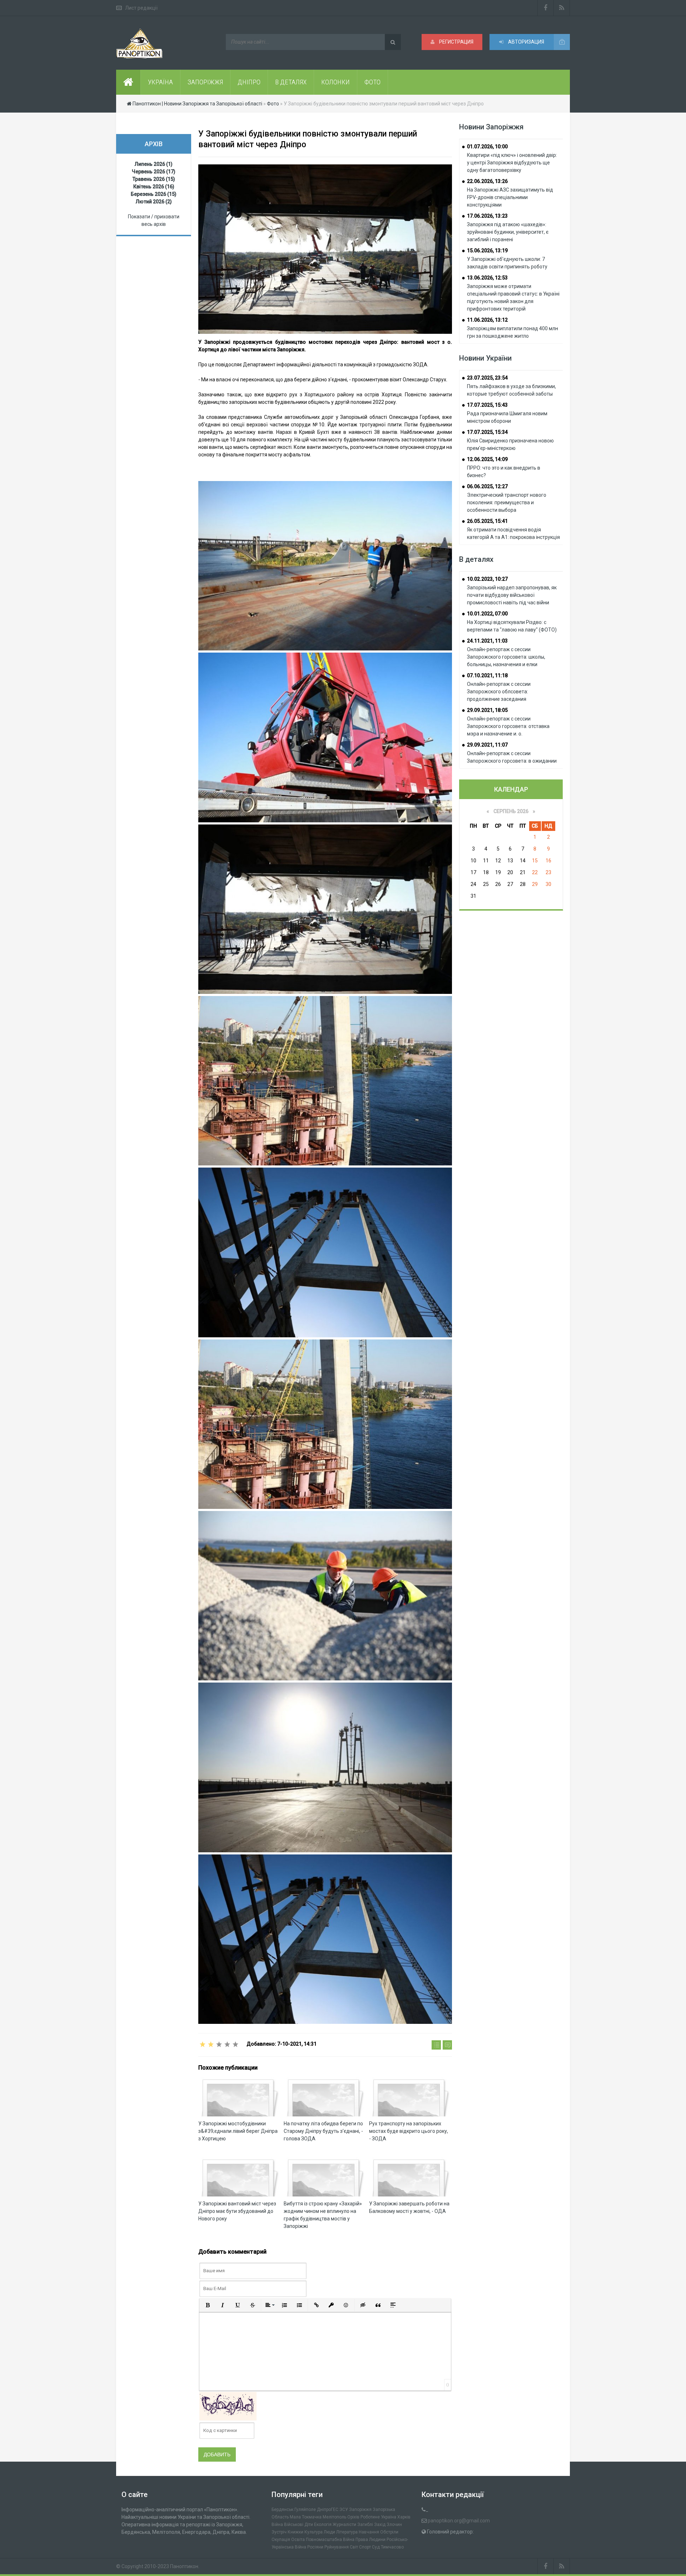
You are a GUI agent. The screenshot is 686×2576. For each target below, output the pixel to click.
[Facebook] (546, 8)
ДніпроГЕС (328, 2510)
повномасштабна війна (330, 2540)
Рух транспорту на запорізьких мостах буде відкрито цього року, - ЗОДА (409, 2131)
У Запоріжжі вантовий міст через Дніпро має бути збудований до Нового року (237, 2211)
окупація (281, 2540)
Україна (389, 2517)
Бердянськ (282, 2510)
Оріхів (353, 2517)
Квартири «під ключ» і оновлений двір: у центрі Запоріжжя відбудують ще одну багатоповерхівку (512, 163)
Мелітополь (334, 2517)
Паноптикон (184, 2566)
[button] (208, 2305)
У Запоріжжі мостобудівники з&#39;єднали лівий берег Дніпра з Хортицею (238, 2131)
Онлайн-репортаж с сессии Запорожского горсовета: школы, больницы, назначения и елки (506, 657)
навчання (369, 2532)
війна (277, 2525)
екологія (323, 2525)
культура (314, 2532)
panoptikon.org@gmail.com (459, 2521)
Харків (404, 2517)
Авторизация (526, 42)
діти (309, 2525)
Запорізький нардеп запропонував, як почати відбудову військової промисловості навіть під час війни (512, 595)
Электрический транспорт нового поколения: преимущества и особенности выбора (507, 502)
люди (329, 2532)
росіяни (315, 2547)
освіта (298, 2540)
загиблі (365, 2525)
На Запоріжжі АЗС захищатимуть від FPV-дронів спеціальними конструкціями (510, 197)
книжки (295, 2532)
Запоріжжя (360, 2510)
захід (380, 2525)
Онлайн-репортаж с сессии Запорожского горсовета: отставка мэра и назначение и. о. (508, 726)
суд (376, 2547)
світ (354, 2547)
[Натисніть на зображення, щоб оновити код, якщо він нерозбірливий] (228, 2406)
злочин (394, 2525)
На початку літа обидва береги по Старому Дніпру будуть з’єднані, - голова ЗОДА (323, 2131)
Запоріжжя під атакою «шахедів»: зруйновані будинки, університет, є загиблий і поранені (508, 232)
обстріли (389, 2532)
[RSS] (562, 8)
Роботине (370, 2517)
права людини (371, 2540)
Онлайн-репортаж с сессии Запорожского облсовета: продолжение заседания (499, 692)
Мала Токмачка (306, 2517)
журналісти (344, 2525)
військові (294, 2525)
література (347, 2532)
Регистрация (456, 42)
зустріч (279, 2532)
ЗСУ (344, 2510)
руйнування (337, 2547)
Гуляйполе (305, 2510)
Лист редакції (141, 8)
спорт (365, 2547)
